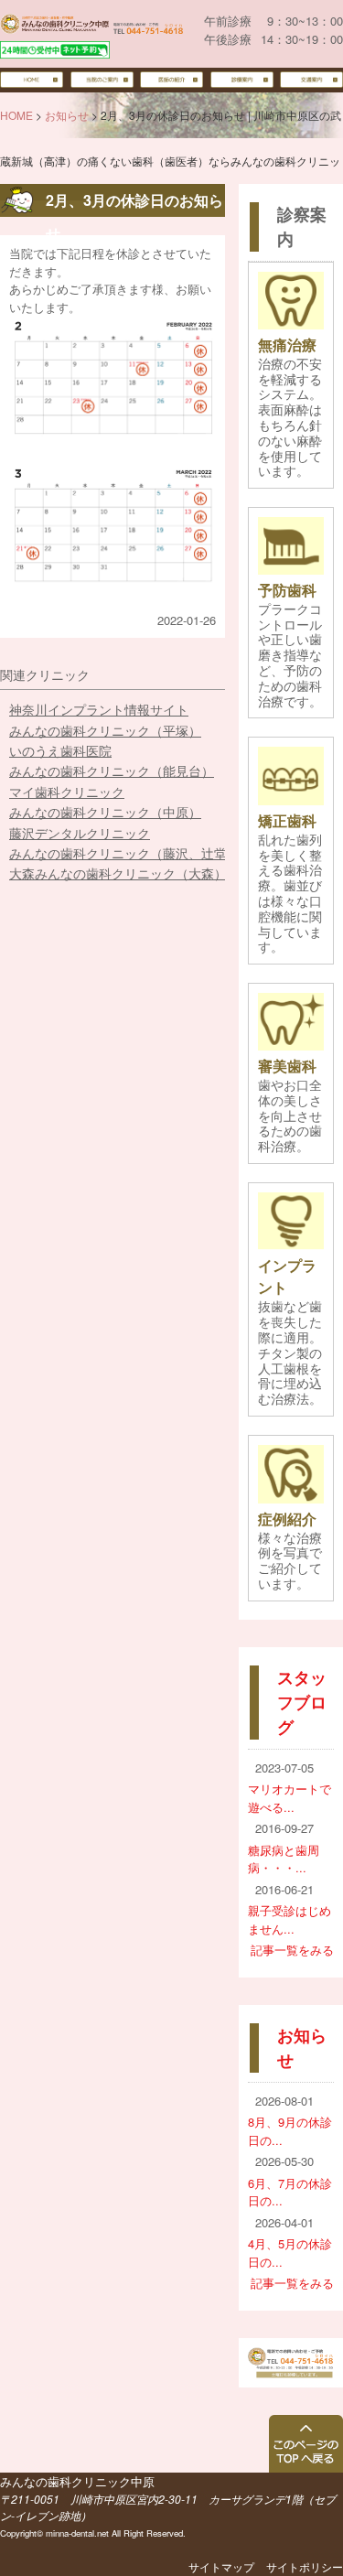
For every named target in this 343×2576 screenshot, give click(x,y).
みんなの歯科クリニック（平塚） (105, 730)
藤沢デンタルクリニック (80, 833)
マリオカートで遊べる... (289, 1798)
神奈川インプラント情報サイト (99, 709)
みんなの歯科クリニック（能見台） (112, 771)
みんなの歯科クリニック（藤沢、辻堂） (124, 853)
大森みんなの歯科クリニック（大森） (118, 873)
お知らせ (67, 115)
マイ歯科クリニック (67, 792)
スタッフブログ (302, 1702)
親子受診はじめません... (289, 1919)
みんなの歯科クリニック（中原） (105, 812)
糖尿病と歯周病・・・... (284, 1859)
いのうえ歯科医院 (60, 750)
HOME (16, 115)
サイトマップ (221, 2566)
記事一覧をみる (292, 1950)
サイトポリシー (305, 2566)
